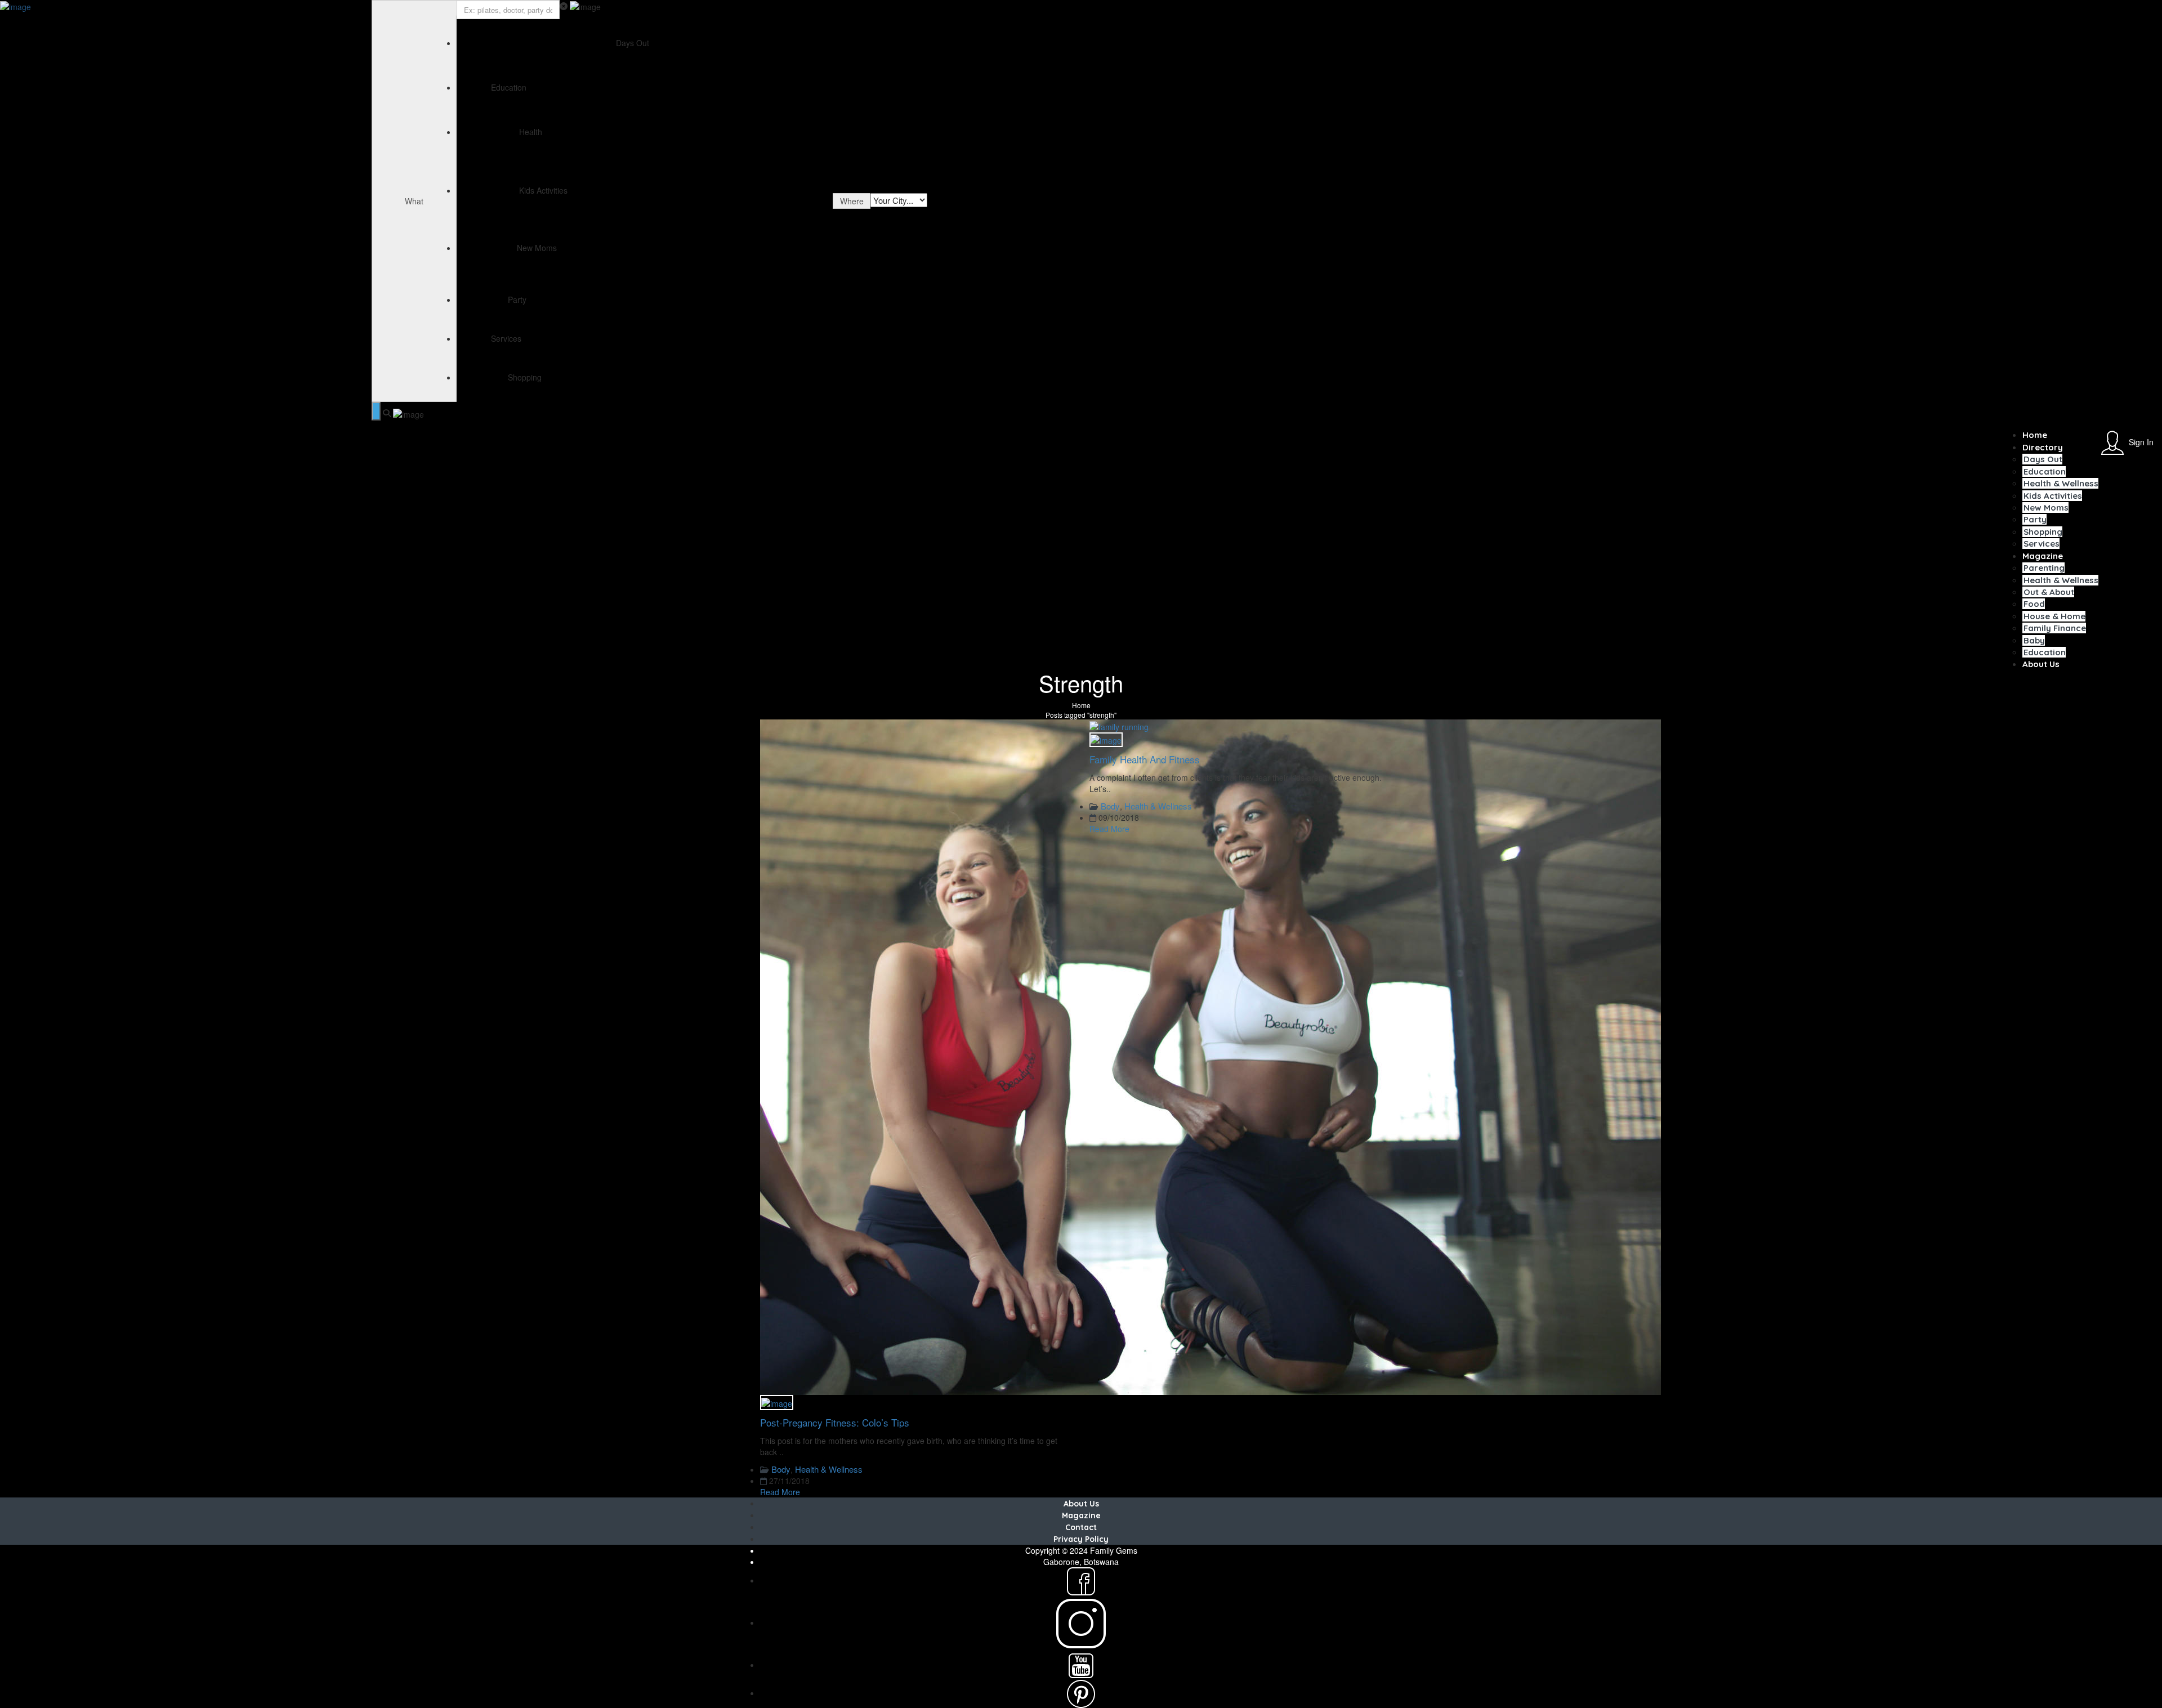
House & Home (2054, 616)
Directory (2043, 447)
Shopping (2043, 532)
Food (2034, 604)
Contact (1081, 1527)
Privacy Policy (1081, 1539)
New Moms (2046, 508)
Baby (2034, 640)
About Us (2041, 664)
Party (2035, 519)
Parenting (2044, 568)
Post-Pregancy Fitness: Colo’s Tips (835, 1422)
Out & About (2049, 592)
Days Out (2043, 459)
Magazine (2043, 556)
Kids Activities (2053, 496)
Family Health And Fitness (1145, 759)
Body (781, 1469)
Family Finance (2055, 628)
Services (2042, 544)
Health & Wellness (2061, 483)
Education (2045, 471)
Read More (780, 1492)
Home (2035, 435)
